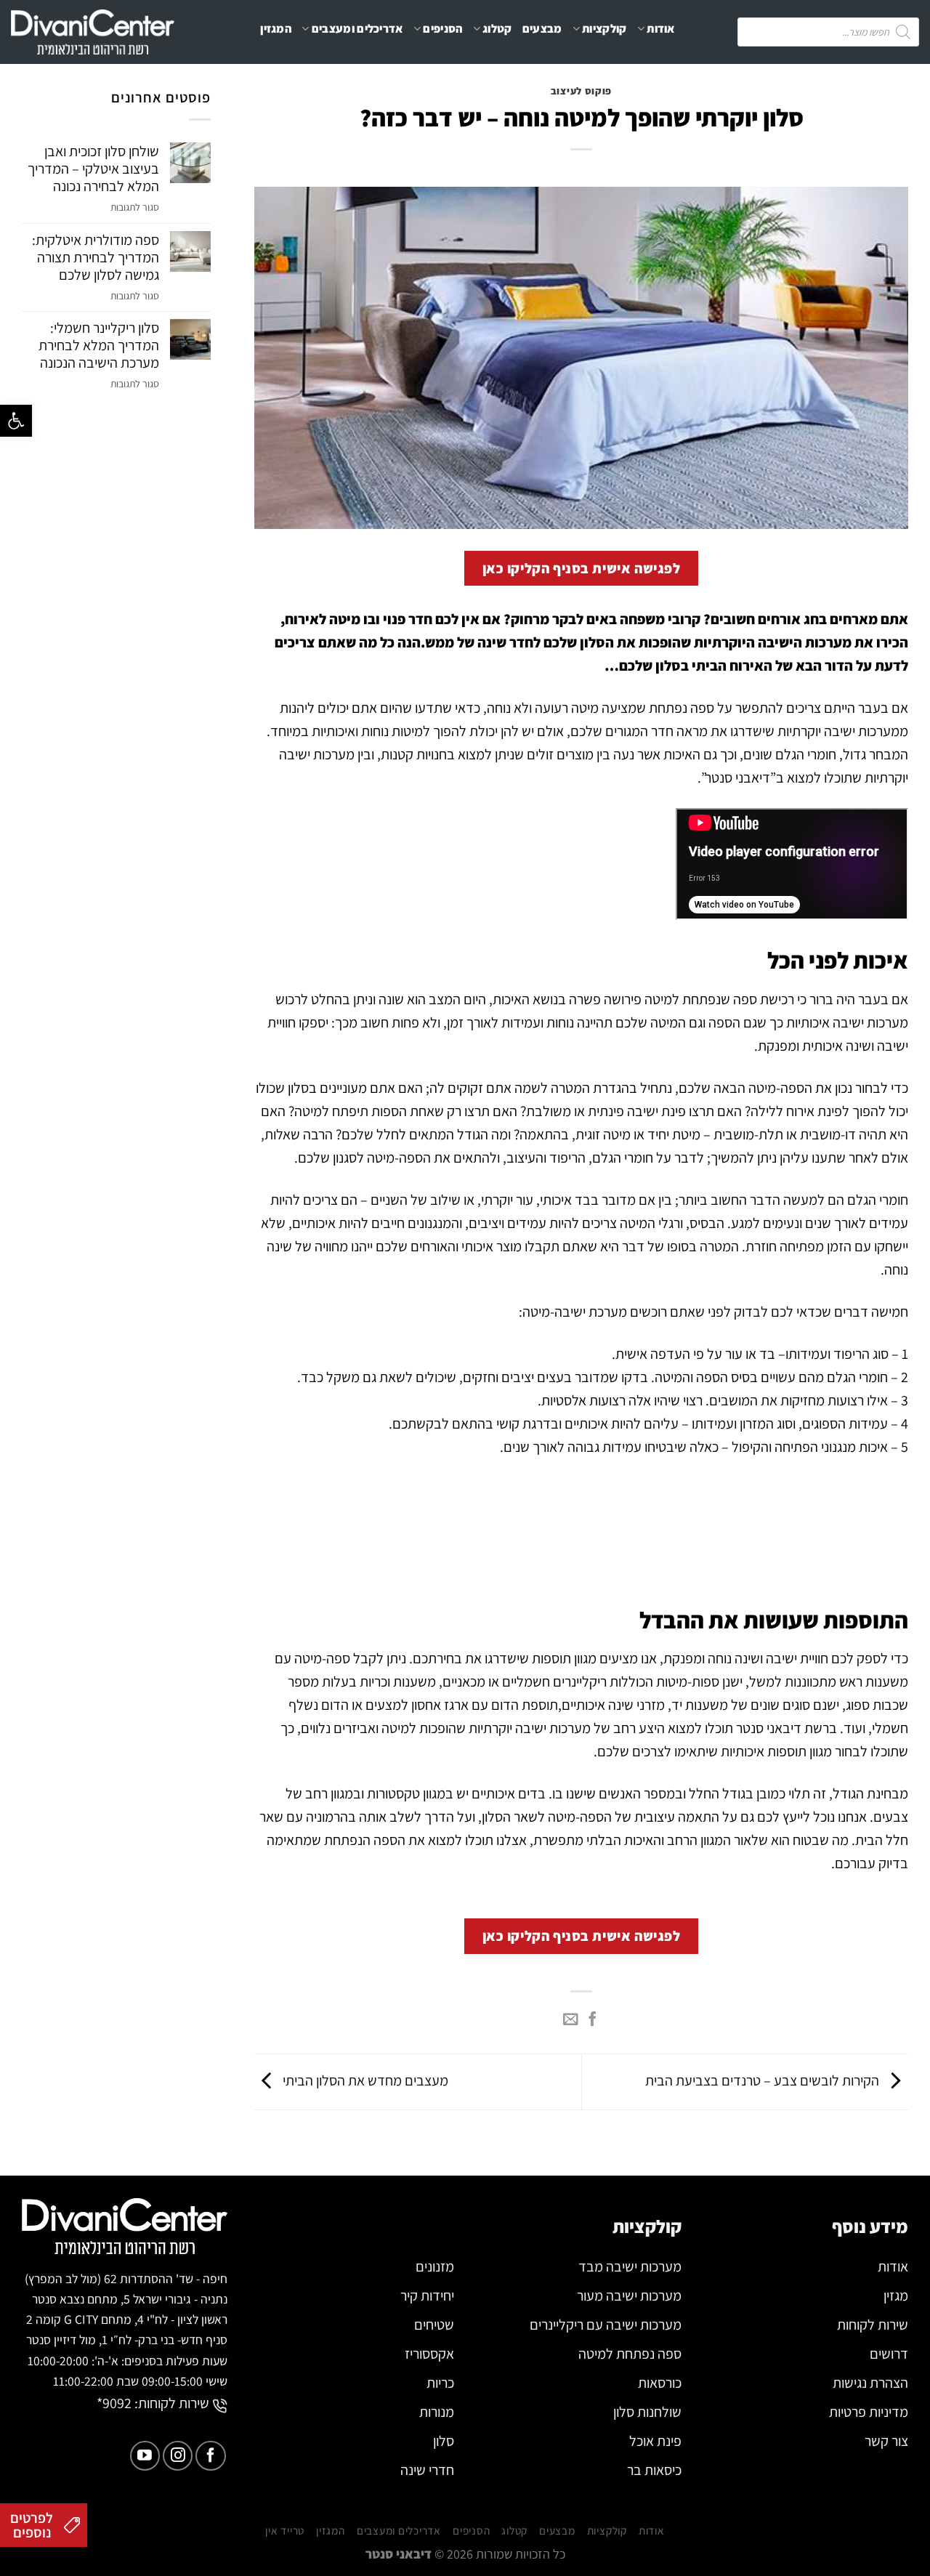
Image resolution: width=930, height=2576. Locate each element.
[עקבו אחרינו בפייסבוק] (210, 2456)
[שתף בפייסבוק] (592, 2020)
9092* (114, 2403)
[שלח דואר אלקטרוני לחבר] (570, 2020)
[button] (16, 421)
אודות (661, 29)
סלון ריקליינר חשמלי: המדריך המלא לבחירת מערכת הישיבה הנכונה (99, 345)
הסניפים (442, 29)
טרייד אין (462, 87)
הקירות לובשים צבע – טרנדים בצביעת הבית (764, 2080)
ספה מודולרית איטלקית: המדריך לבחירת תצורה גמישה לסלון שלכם (96, 257)
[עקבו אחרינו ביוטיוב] (145, 2456)
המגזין (276, 29)
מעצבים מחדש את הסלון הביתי (364, 2080)
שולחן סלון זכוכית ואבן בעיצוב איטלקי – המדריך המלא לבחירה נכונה (93, 169)
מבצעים (542, 29)
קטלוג (497, 29)
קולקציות (604, 29)
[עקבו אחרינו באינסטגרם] (178, 2456)
